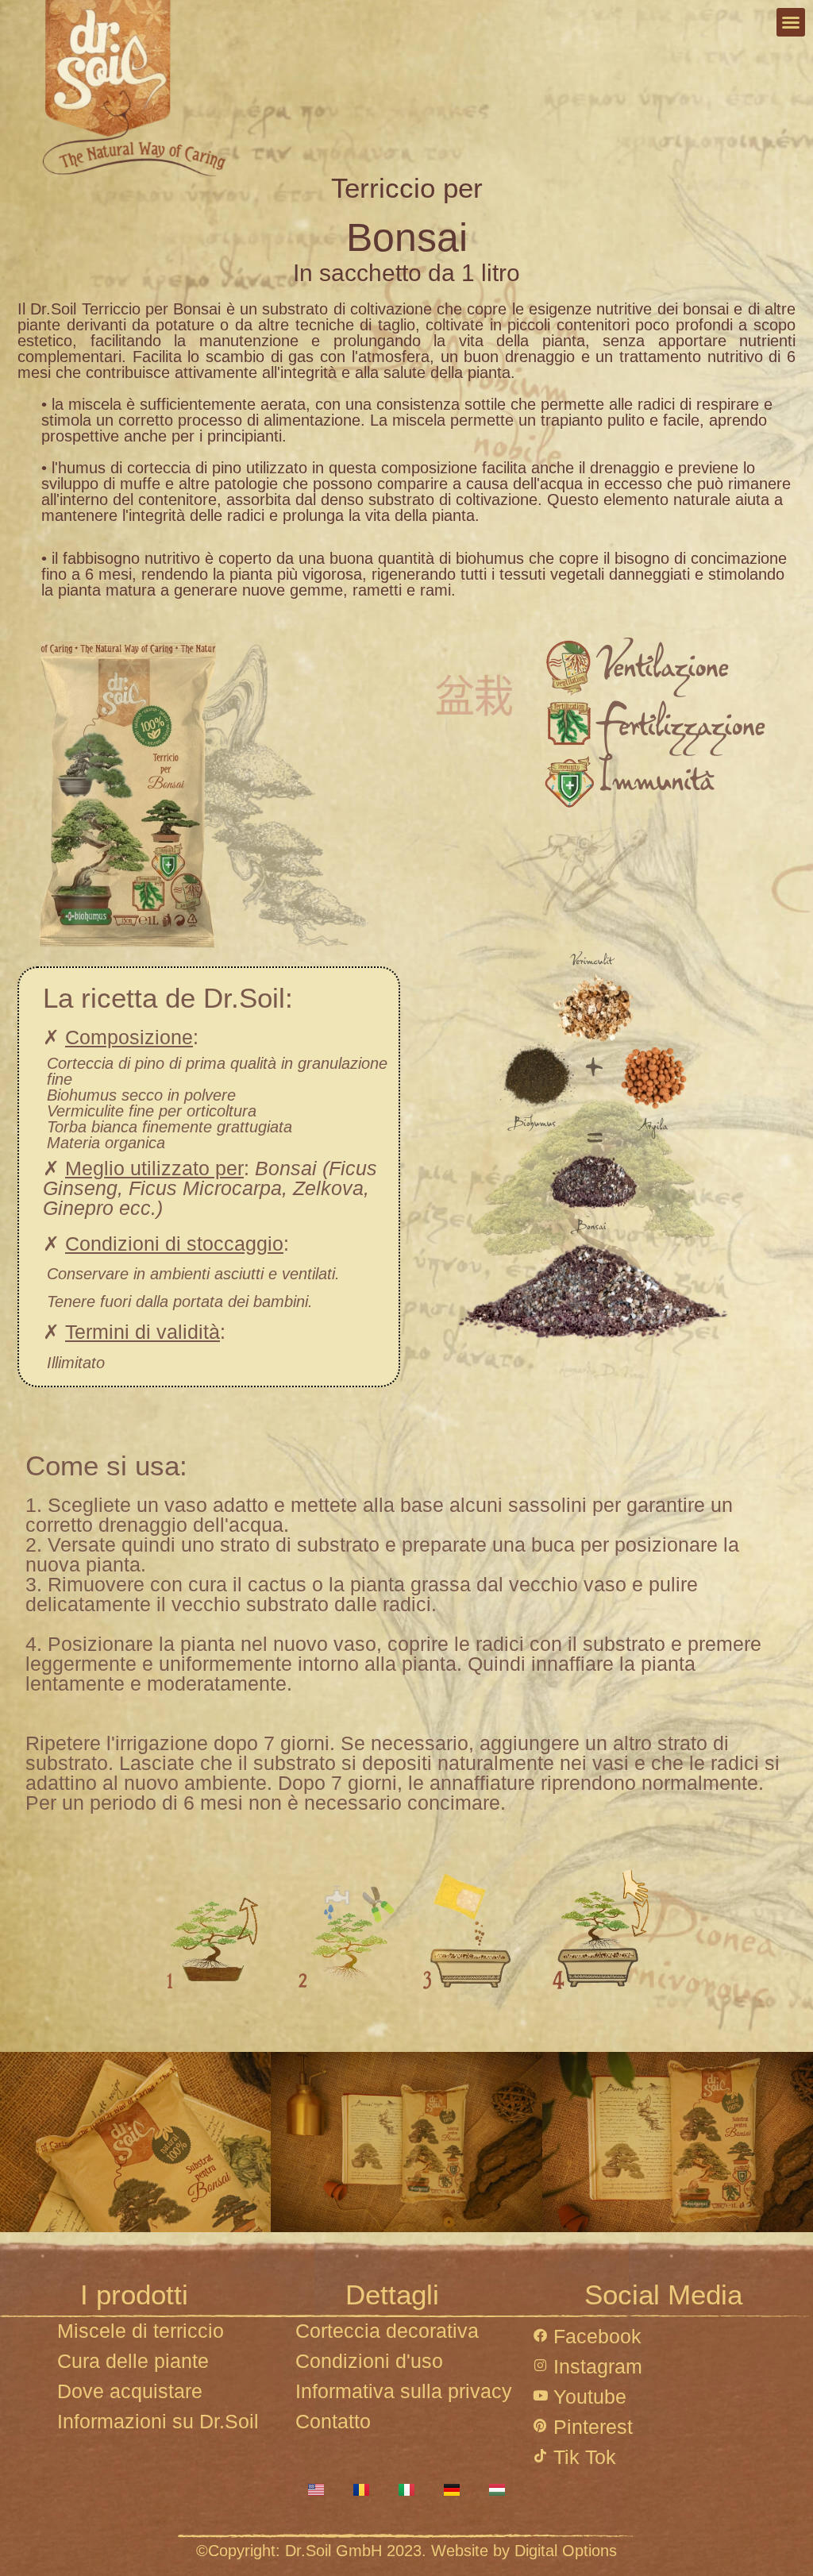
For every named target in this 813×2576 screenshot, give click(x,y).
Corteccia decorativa (387, 2331)
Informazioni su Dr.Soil (158, 2421)
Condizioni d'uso (369, 2361)
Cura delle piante (133, 2361)
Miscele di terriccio (141, 2331)
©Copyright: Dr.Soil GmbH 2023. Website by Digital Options (406, 2551)
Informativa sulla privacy (404, 2391)
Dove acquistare (130, 2391)
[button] (791, 22)
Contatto (333, 2421)
